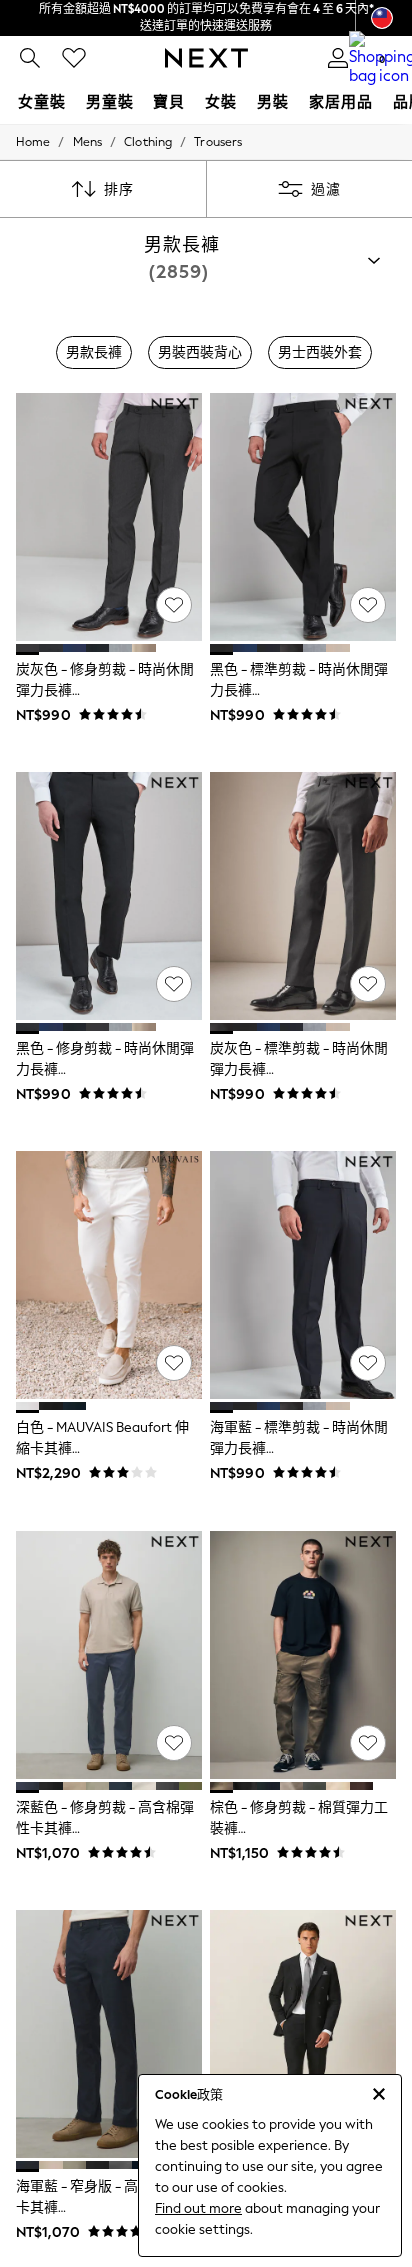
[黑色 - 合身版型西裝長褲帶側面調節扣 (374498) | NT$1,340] (303, 2034)
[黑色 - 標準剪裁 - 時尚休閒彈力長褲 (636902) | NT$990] (303, 517)
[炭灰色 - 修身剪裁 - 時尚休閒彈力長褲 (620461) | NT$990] (109, 517)
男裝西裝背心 (200, 352)
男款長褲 (94, 352)
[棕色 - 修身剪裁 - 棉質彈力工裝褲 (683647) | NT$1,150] (303, 1655)
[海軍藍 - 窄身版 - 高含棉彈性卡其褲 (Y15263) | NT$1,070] (109, 2034)
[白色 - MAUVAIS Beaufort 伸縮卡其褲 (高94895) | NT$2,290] (109, 1275)
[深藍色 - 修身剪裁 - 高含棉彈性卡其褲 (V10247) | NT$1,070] (109, 1655)
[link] (30, 58)
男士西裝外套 (320, 352)
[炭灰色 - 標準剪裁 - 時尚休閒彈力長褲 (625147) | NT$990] (303, 896)
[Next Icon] (206, 58)
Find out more (198, 2208)
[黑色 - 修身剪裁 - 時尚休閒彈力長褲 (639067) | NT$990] (109, 896)
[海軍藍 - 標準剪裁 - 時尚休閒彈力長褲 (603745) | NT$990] (303, 1275)
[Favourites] (74, 58)
